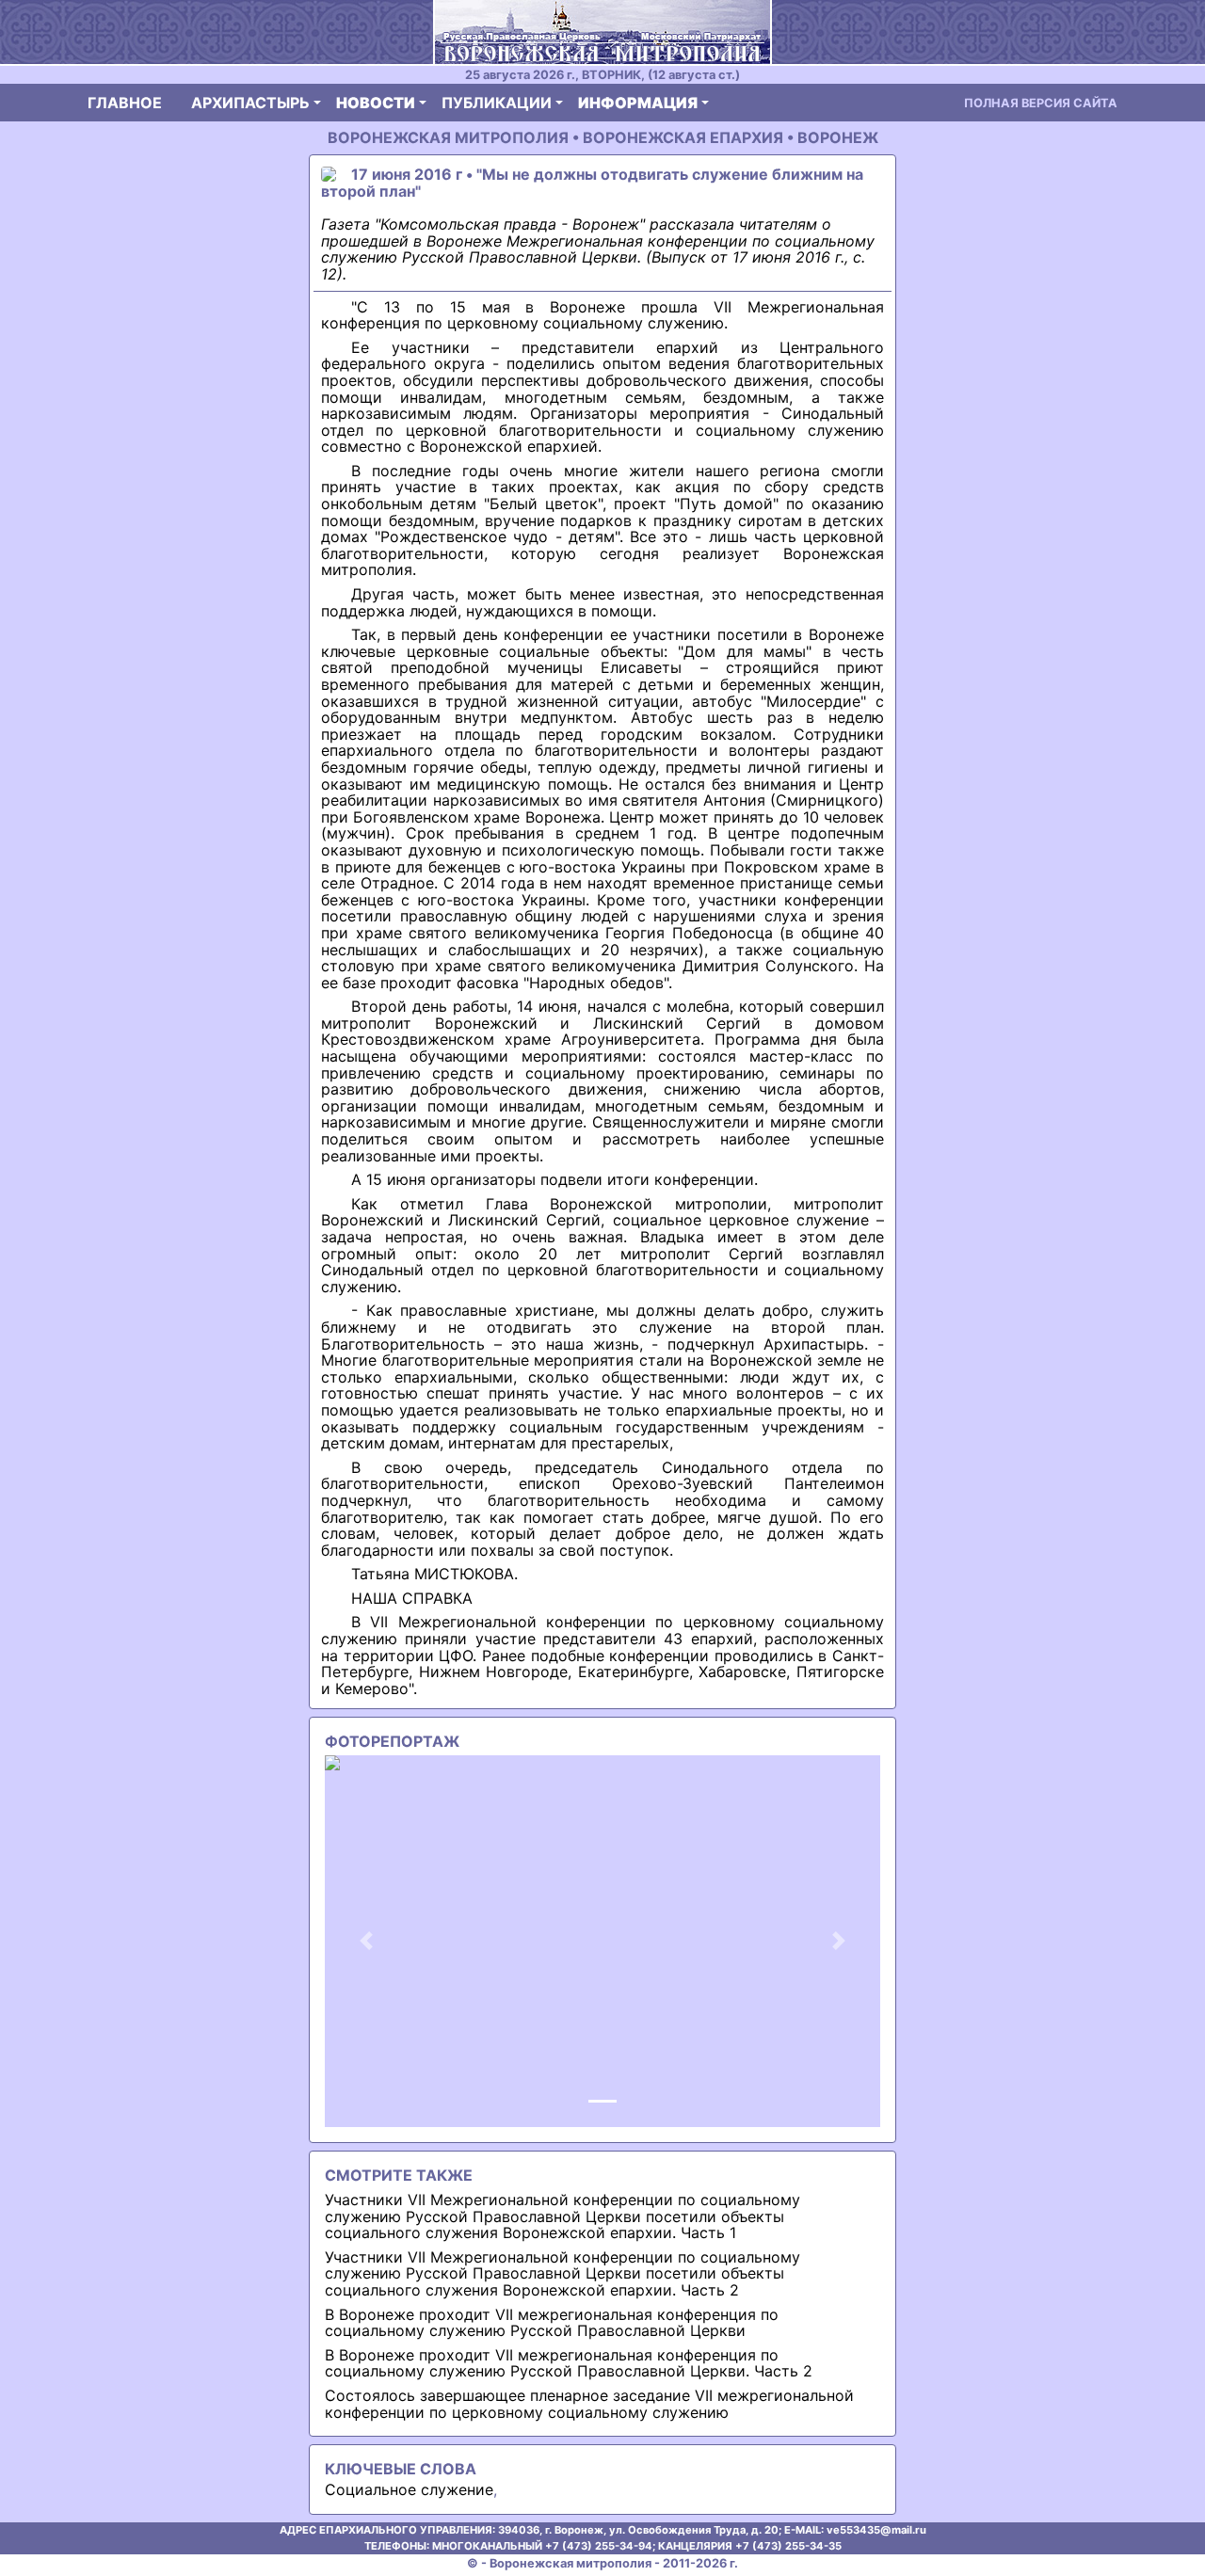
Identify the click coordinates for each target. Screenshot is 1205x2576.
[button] (367, 1941)
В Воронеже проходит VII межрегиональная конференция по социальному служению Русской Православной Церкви (552, 2323)
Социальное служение (409, 2489)
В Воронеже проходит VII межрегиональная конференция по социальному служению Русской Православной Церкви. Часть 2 (569, 2363)
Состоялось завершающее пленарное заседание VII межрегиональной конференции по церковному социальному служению (589, 2404)
